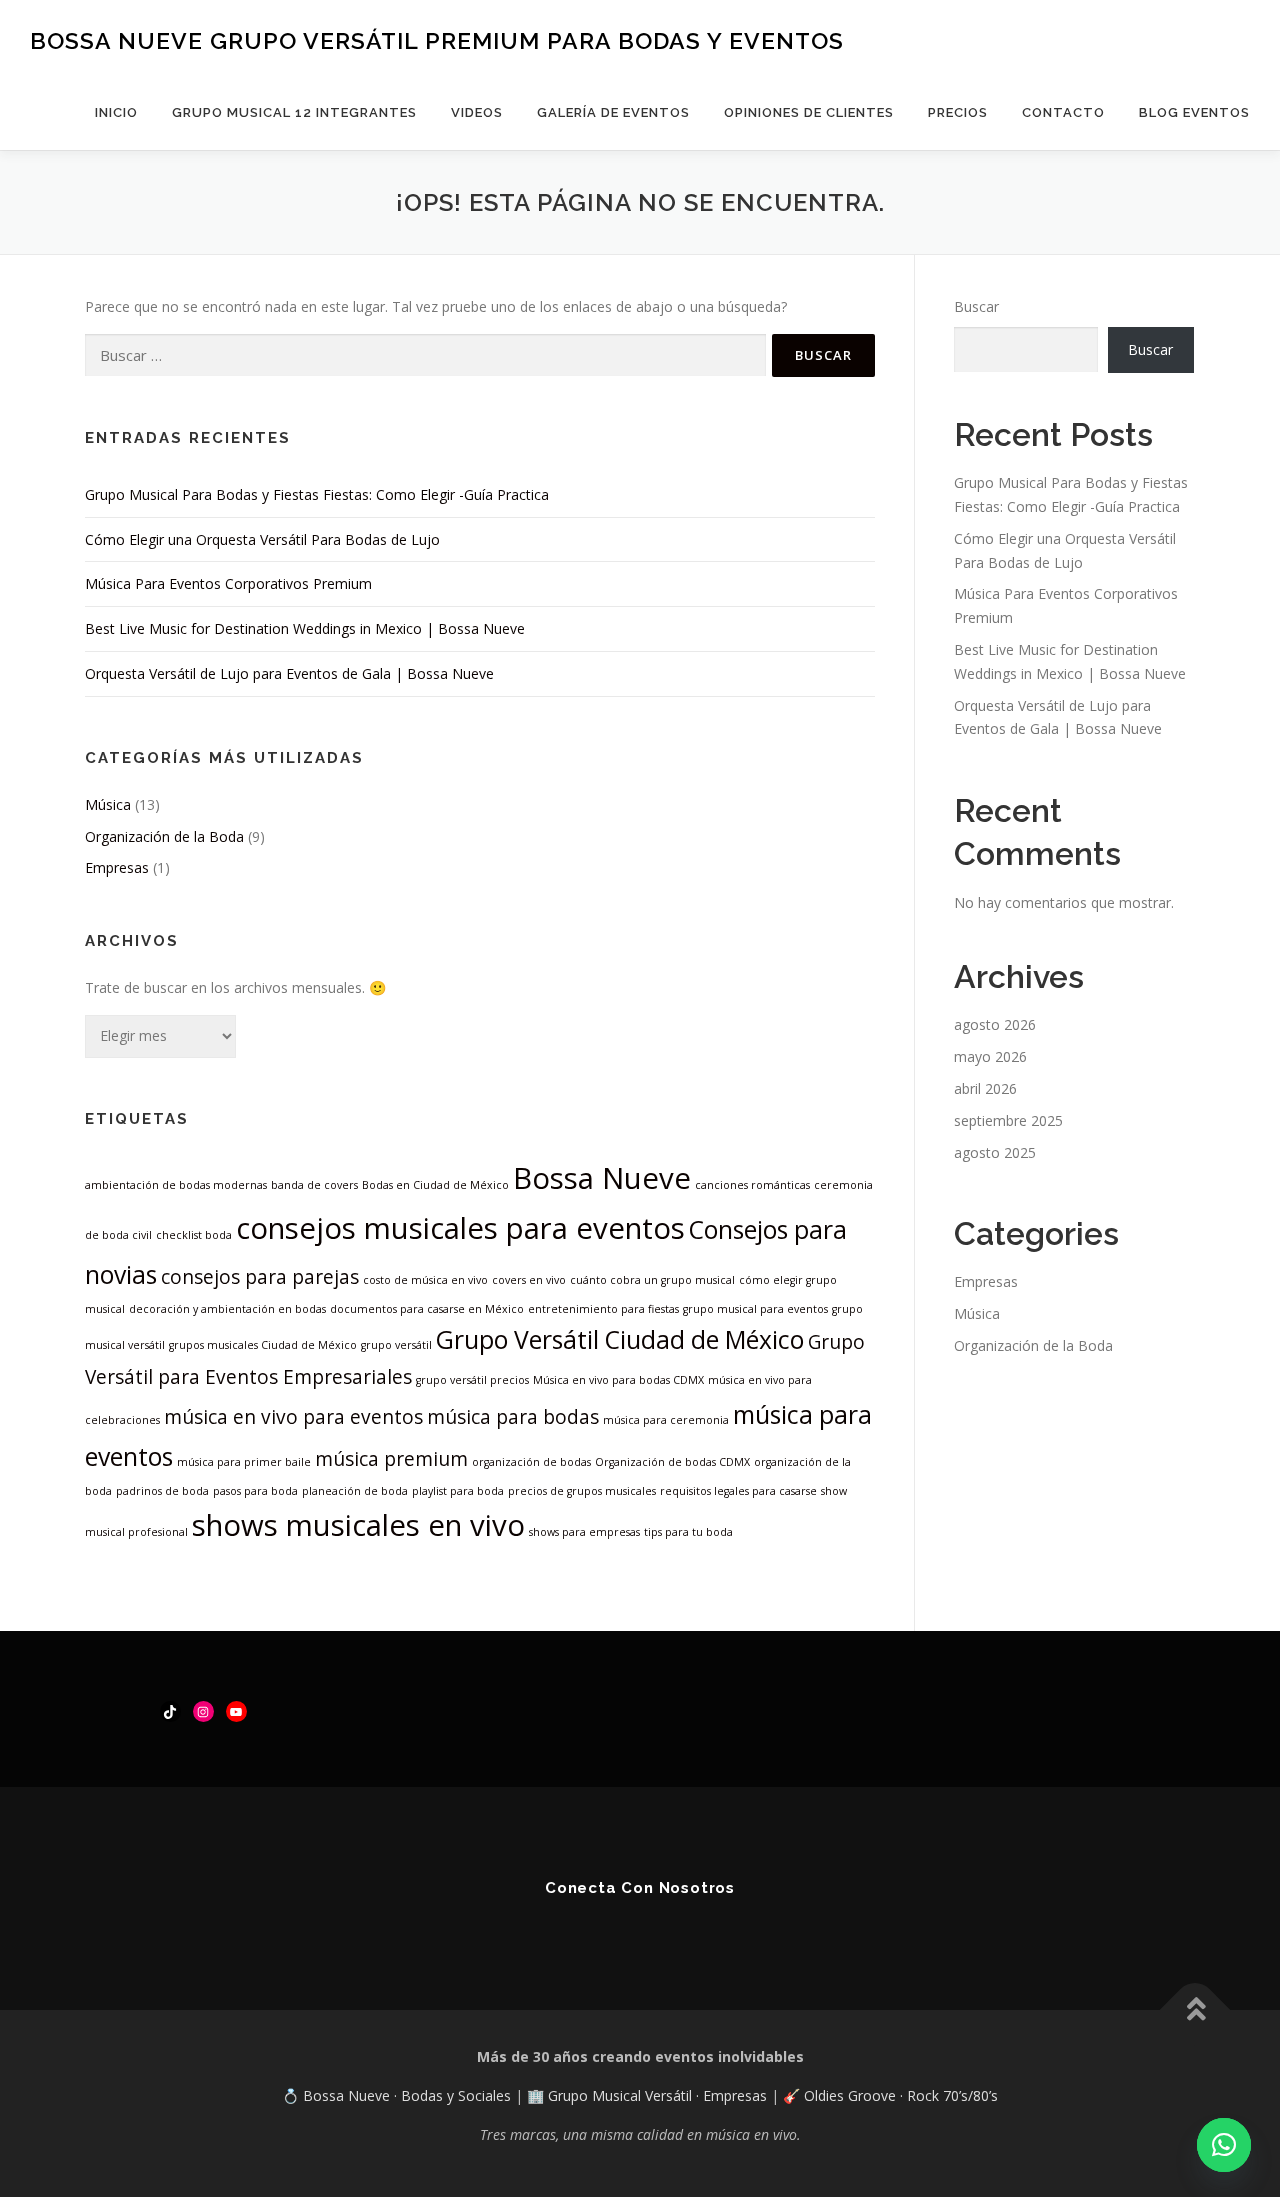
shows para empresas (584, 1532)
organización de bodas (531, 1462)
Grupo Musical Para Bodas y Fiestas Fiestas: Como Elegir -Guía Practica (317, 494)
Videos (477, 112)
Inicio (116, 112)
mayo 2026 (990, 1056)
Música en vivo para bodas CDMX (618, 1380)
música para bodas (513, 1417)
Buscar (976, 306)
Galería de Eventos (613, 112)
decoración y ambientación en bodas (227, 1309)
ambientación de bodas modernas (176, 1185)
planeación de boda (355, 1491)
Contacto (1063, 112)
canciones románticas (752, 1185)
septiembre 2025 (1008, 1120)
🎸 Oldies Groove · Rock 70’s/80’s (890, 2095)
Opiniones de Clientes (809, 112)
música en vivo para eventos (293, 1417)
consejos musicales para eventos (460, 1228)
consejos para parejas (260, 1277)
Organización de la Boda (164, 836)
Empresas (117, 867)
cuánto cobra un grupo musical (652, 1280)
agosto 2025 (995, 1152)
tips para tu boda (688, 1532)
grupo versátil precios (472, 1380)
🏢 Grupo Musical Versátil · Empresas (649, 2095)
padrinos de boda (162, 1491)
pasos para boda (255, 1491)
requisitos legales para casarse (738, 1491)
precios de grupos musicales (582, 1491)
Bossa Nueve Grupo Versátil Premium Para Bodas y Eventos (437, 40)
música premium (391, 1459)
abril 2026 (985, 1088)
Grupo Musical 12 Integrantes (294, 112)
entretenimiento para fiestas (603, 1309)
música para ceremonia (666, 1420)
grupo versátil (396, 1345)
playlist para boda (458, 1491)
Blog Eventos (1194, 112)
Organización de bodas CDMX (672, 1462)
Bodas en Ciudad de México (435, 1185)
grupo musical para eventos (755, 1309)
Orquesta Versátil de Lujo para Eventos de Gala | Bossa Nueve (289, 673)
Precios (958, 112)
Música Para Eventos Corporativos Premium (228, 583)
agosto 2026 (995, 1024)
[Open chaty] (1224, 2145)
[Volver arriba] (1195, 2010)
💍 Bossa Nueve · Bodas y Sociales (398, 2095)
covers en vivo (529, 1280)
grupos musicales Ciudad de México (263, 1345)
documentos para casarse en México (427, 1309)
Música (108, 804)
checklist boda (194, 1235)
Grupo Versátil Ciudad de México (620, 1339)
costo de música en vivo (425, 1280)
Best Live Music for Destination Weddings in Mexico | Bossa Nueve (305, 628)
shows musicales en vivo (358, 1525)
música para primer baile (244, 1462)
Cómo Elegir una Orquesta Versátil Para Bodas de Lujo (262, 539)
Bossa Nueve (602, 1178)
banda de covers (314, 1185)
